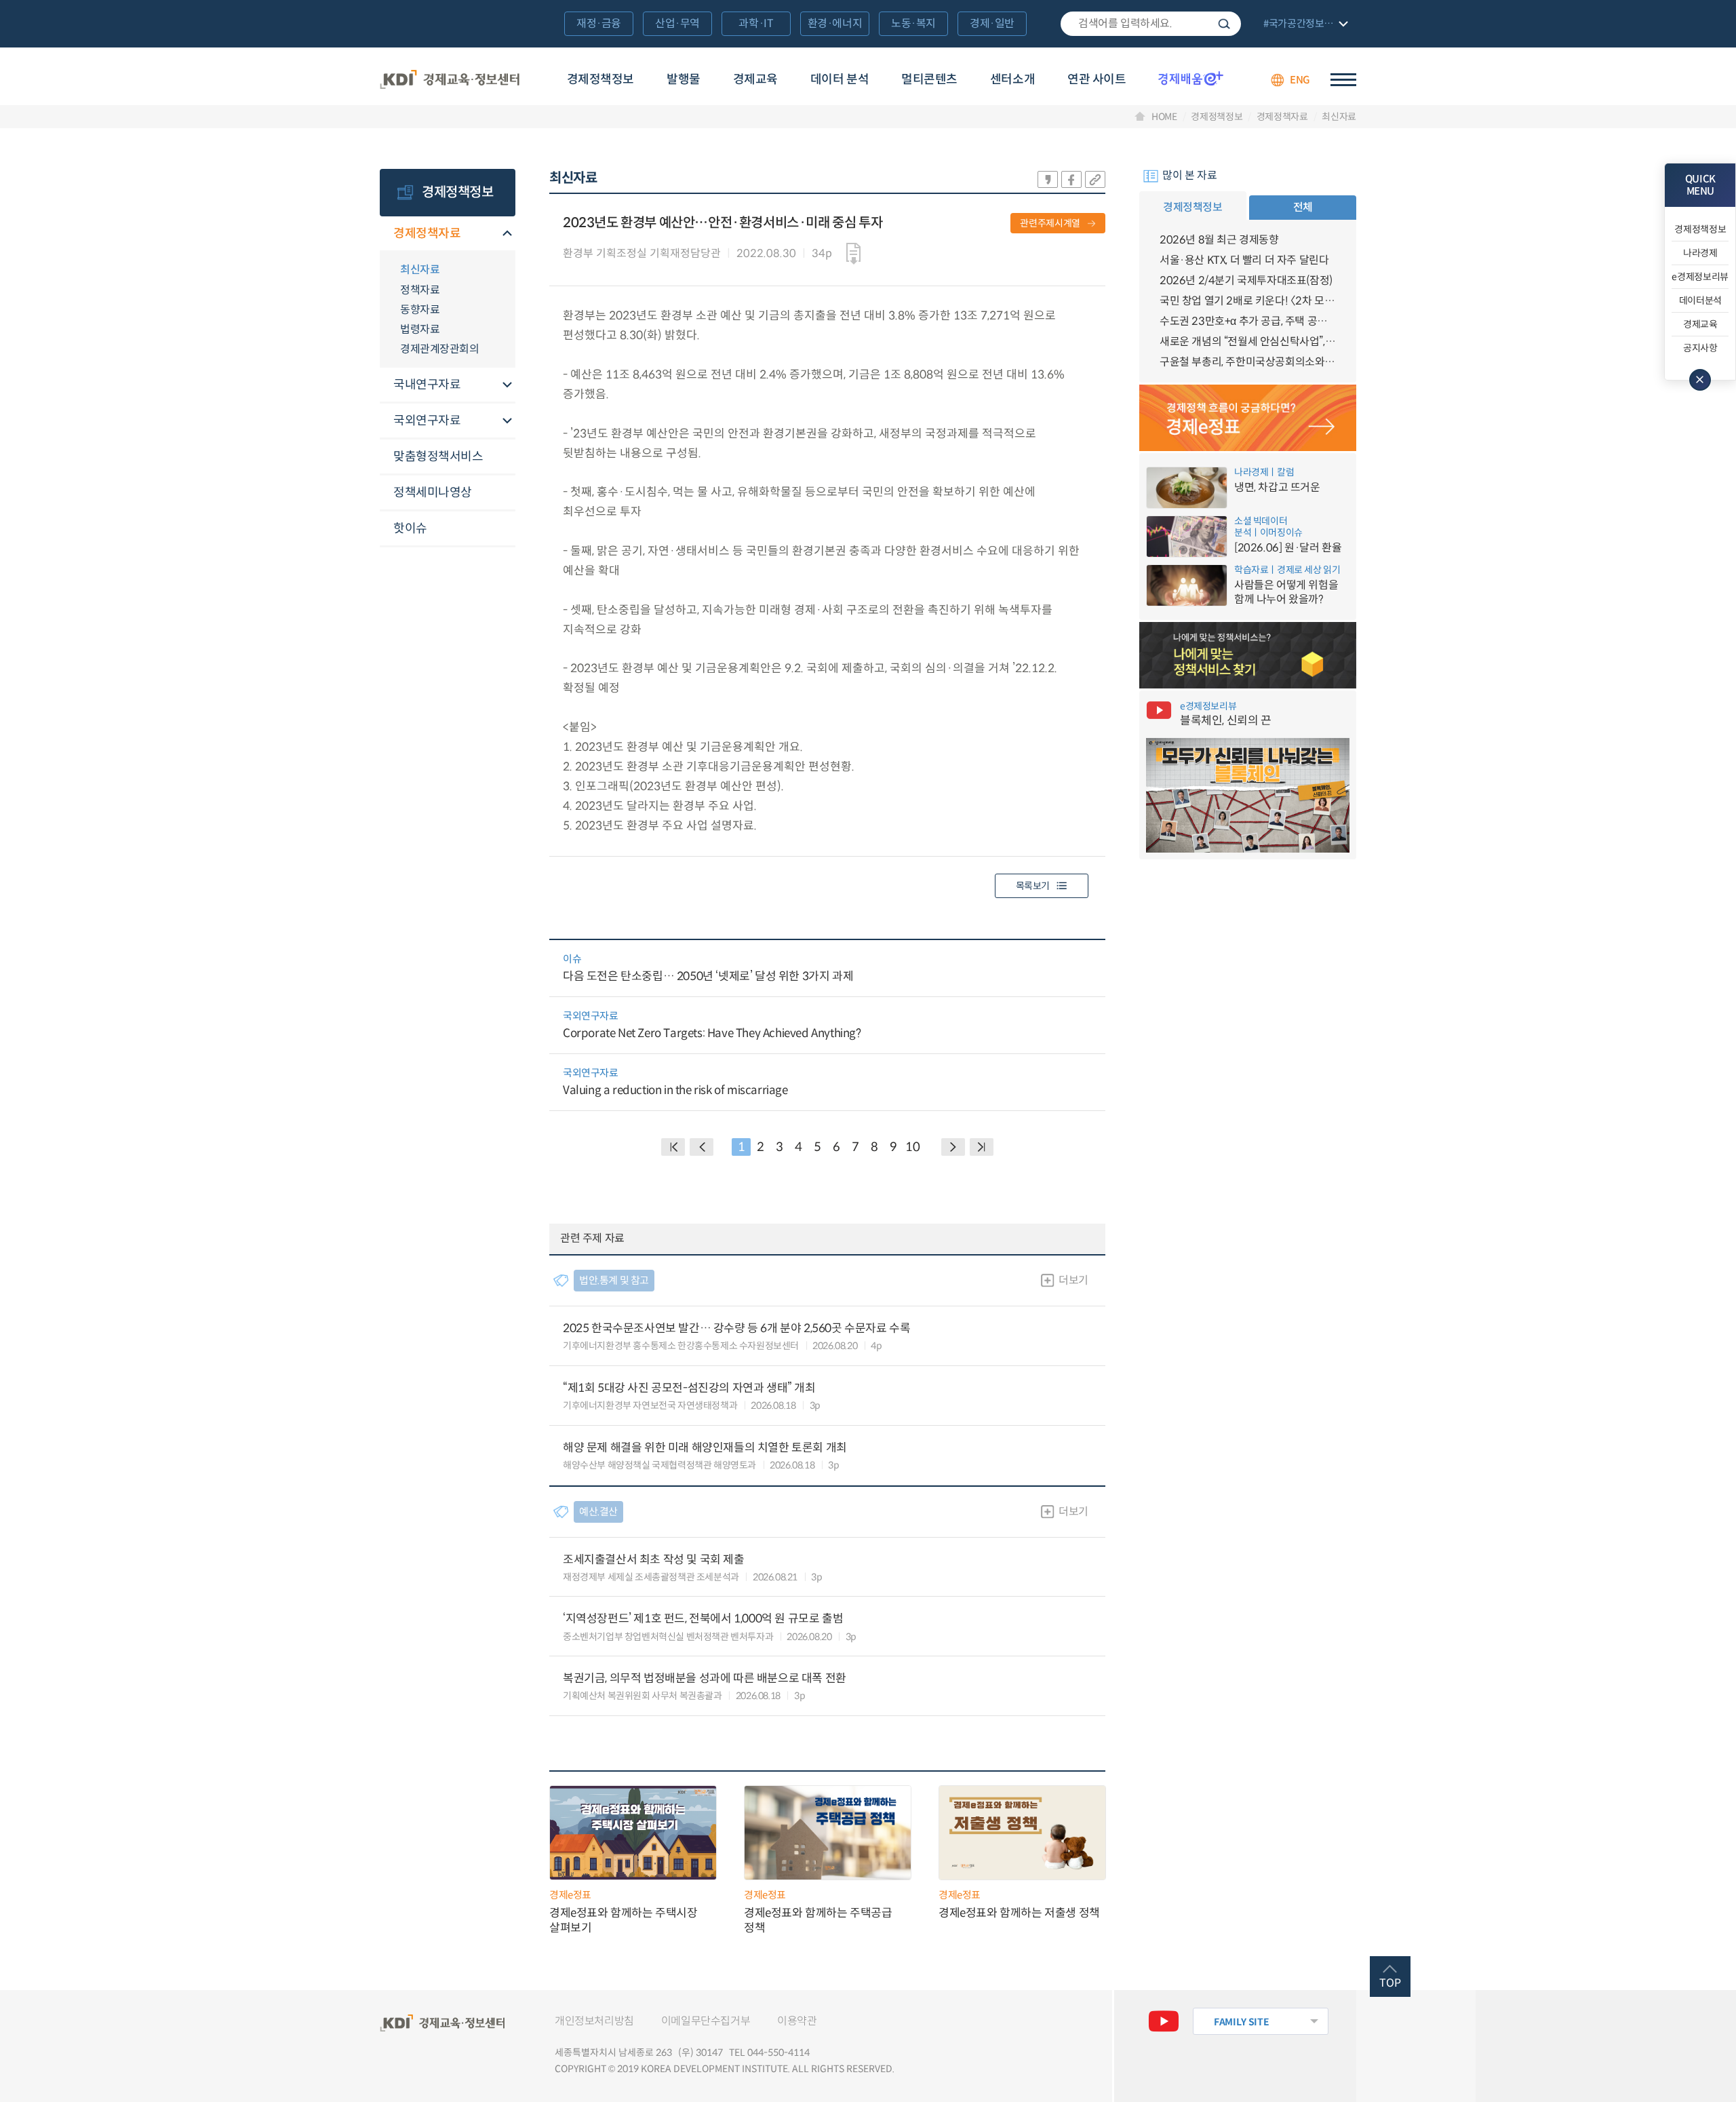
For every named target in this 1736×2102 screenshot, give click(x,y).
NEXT (953, 1147)
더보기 (1073, 1280)
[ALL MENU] (1343, 80)
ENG (1300, 80)
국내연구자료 (427, 385)
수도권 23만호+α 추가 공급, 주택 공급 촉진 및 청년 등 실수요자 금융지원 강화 (1248, 321)
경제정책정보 (600, 79)
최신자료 (1339, 117)
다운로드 (853, 254)
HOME (1164, 117)
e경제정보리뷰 (1700, 277)
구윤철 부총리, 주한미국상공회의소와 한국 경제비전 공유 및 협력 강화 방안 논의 (1248, 362)
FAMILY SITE (1241, 2022)
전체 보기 (1304, 25)
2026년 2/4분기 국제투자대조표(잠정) (1246, 280)
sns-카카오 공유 (1048, 179)
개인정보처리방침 (594, 2021)
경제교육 (755, 79)
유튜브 (1164, 2021)
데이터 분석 (840, 79)
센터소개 (1012, 79)
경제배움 (1191, 78)
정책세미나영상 (433, 492)
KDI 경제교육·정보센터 (450, 80)
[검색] (1151, 24)
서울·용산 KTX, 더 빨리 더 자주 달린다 (1244, 260)
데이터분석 (1700, 300)
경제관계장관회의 (439, 349)
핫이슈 (410, 528)
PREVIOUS (702, 1147)
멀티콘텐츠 (929, 79)
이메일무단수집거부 (706, 2021)
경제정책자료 (1282, 117)
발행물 (684, 79)
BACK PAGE (673, 1147)
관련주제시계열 (1050, 223)
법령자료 (420, 329)
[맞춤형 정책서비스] (1248, 655)
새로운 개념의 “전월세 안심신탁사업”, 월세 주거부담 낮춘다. (1248, 342)
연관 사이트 (1097, 79)
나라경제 (1700, 253)
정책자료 (420, 290)
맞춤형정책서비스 (438, 456)
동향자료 (420, 310)
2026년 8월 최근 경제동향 (1219, 240)
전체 (1303, 207)
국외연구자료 (427, 421)
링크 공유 (1095, 179)
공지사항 (1700, 348)
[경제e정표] (1248, 418)
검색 (1224, 24)
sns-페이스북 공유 (1071, 179)
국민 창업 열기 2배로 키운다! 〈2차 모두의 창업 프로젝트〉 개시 (1248, 301)
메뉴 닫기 (1700, 380)
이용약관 (797, 2021)
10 (912, 1147)
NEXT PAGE (982, 1147)
